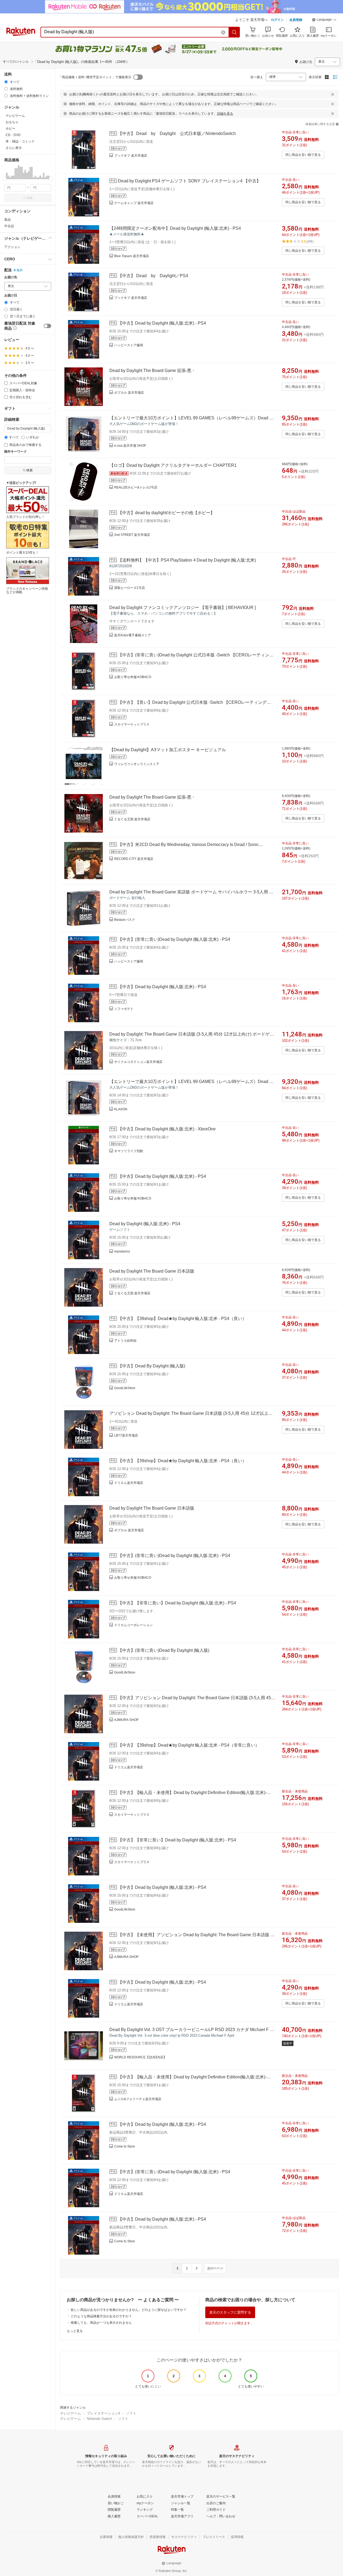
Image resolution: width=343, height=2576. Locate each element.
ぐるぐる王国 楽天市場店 (132, 819)
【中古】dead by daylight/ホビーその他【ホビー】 (166, 513)
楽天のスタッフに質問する (230, 2312)
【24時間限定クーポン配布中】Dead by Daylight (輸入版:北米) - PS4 (175, 228)
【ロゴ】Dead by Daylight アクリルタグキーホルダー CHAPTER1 (173, 465)
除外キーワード (16, 452)
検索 (29, 198)
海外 (20, 270)
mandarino (122, 1251)
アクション (12, 247)
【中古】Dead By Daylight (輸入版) (152, 1366)
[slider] (4, 179)
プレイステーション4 (103, 2413)
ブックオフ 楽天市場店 (131, 156)
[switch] (47, 326)
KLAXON (121, 1109)
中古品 (9, 226)
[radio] (6, 82)
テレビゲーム (70, 2413)
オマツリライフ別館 (129, 1151)
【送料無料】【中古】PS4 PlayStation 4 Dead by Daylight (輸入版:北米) (187, 560)
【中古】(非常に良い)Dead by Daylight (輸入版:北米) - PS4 (174, 939)
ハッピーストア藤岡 (129, 345)
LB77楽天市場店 (126, 1435)
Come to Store (125, 2146)
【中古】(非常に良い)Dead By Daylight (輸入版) (164, 1650)
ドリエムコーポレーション (133, 1625)
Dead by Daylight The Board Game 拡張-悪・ (152, 371)
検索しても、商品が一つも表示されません (101, 2323)
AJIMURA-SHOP (126, 1720)
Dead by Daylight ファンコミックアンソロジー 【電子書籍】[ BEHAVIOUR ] (182, 608)
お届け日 (11, 296)
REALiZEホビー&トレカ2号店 (136, 487)
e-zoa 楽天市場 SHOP (130, 446)
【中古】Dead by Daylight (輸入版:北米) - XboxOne (167, 1129)
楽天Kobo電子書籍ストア (133, 635)
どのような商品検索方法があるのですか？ (101, 2316)
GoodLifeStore (125, 1388)
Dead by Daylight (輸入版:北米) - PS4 (145, 1224)
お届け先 (11, 277)
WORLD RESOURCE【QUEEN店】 (140, 2057)
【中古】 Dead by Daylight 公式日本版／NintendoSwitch (177, 133)
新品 (8, 220)
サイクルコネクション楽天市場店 (138, 1062)
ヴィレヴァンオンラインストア (137, 764)
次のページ (215, 2268)
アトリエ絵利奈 (125, 1341)
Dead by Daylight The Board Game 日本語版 (152, 1271)
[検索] (234, 32)
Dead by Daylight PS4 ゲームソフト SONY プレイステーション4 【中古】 (189, 181)
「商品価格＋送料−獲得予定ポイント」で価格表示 (95, 77)
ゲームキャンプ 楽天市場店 (134, 203)
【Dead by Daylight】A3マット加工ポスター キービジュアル (168, 750)
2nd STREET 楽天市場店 (132, 535)
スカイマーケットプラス (132, 724)
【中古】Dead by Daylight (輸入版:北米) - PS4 (162, 323)
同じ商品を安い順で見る (303, 155)
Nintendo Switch (99, 2419)
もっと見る (75, 2331)
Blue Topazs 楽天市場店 (132, 256)
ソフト (131, 2413)
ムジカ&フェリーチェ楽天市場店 (138, 2099)
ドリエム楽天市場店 (129, 1483)
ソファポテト (124, 1009)
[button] (324, 20)
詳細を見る (225, 114)
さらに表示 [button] (14, 148)
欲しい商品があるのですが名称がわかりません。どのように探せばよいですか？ (129, 2310)
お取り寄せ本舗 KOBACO (133, 677)
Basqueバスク (125, 920)
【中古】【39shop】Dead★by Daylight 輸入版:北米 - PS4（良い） (182, 1319)
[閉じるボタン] (333, 94)
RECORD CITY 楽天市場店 (134, 859)
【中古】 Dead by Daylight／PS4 (153, 276)
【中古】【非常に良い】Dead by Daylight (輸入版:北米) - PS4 (177, 1603)
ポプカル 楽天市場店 (129, 393)
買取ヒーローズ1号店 (130, 588)
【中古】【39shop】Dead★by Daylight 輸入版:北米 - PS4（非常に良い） (189, 1745)
